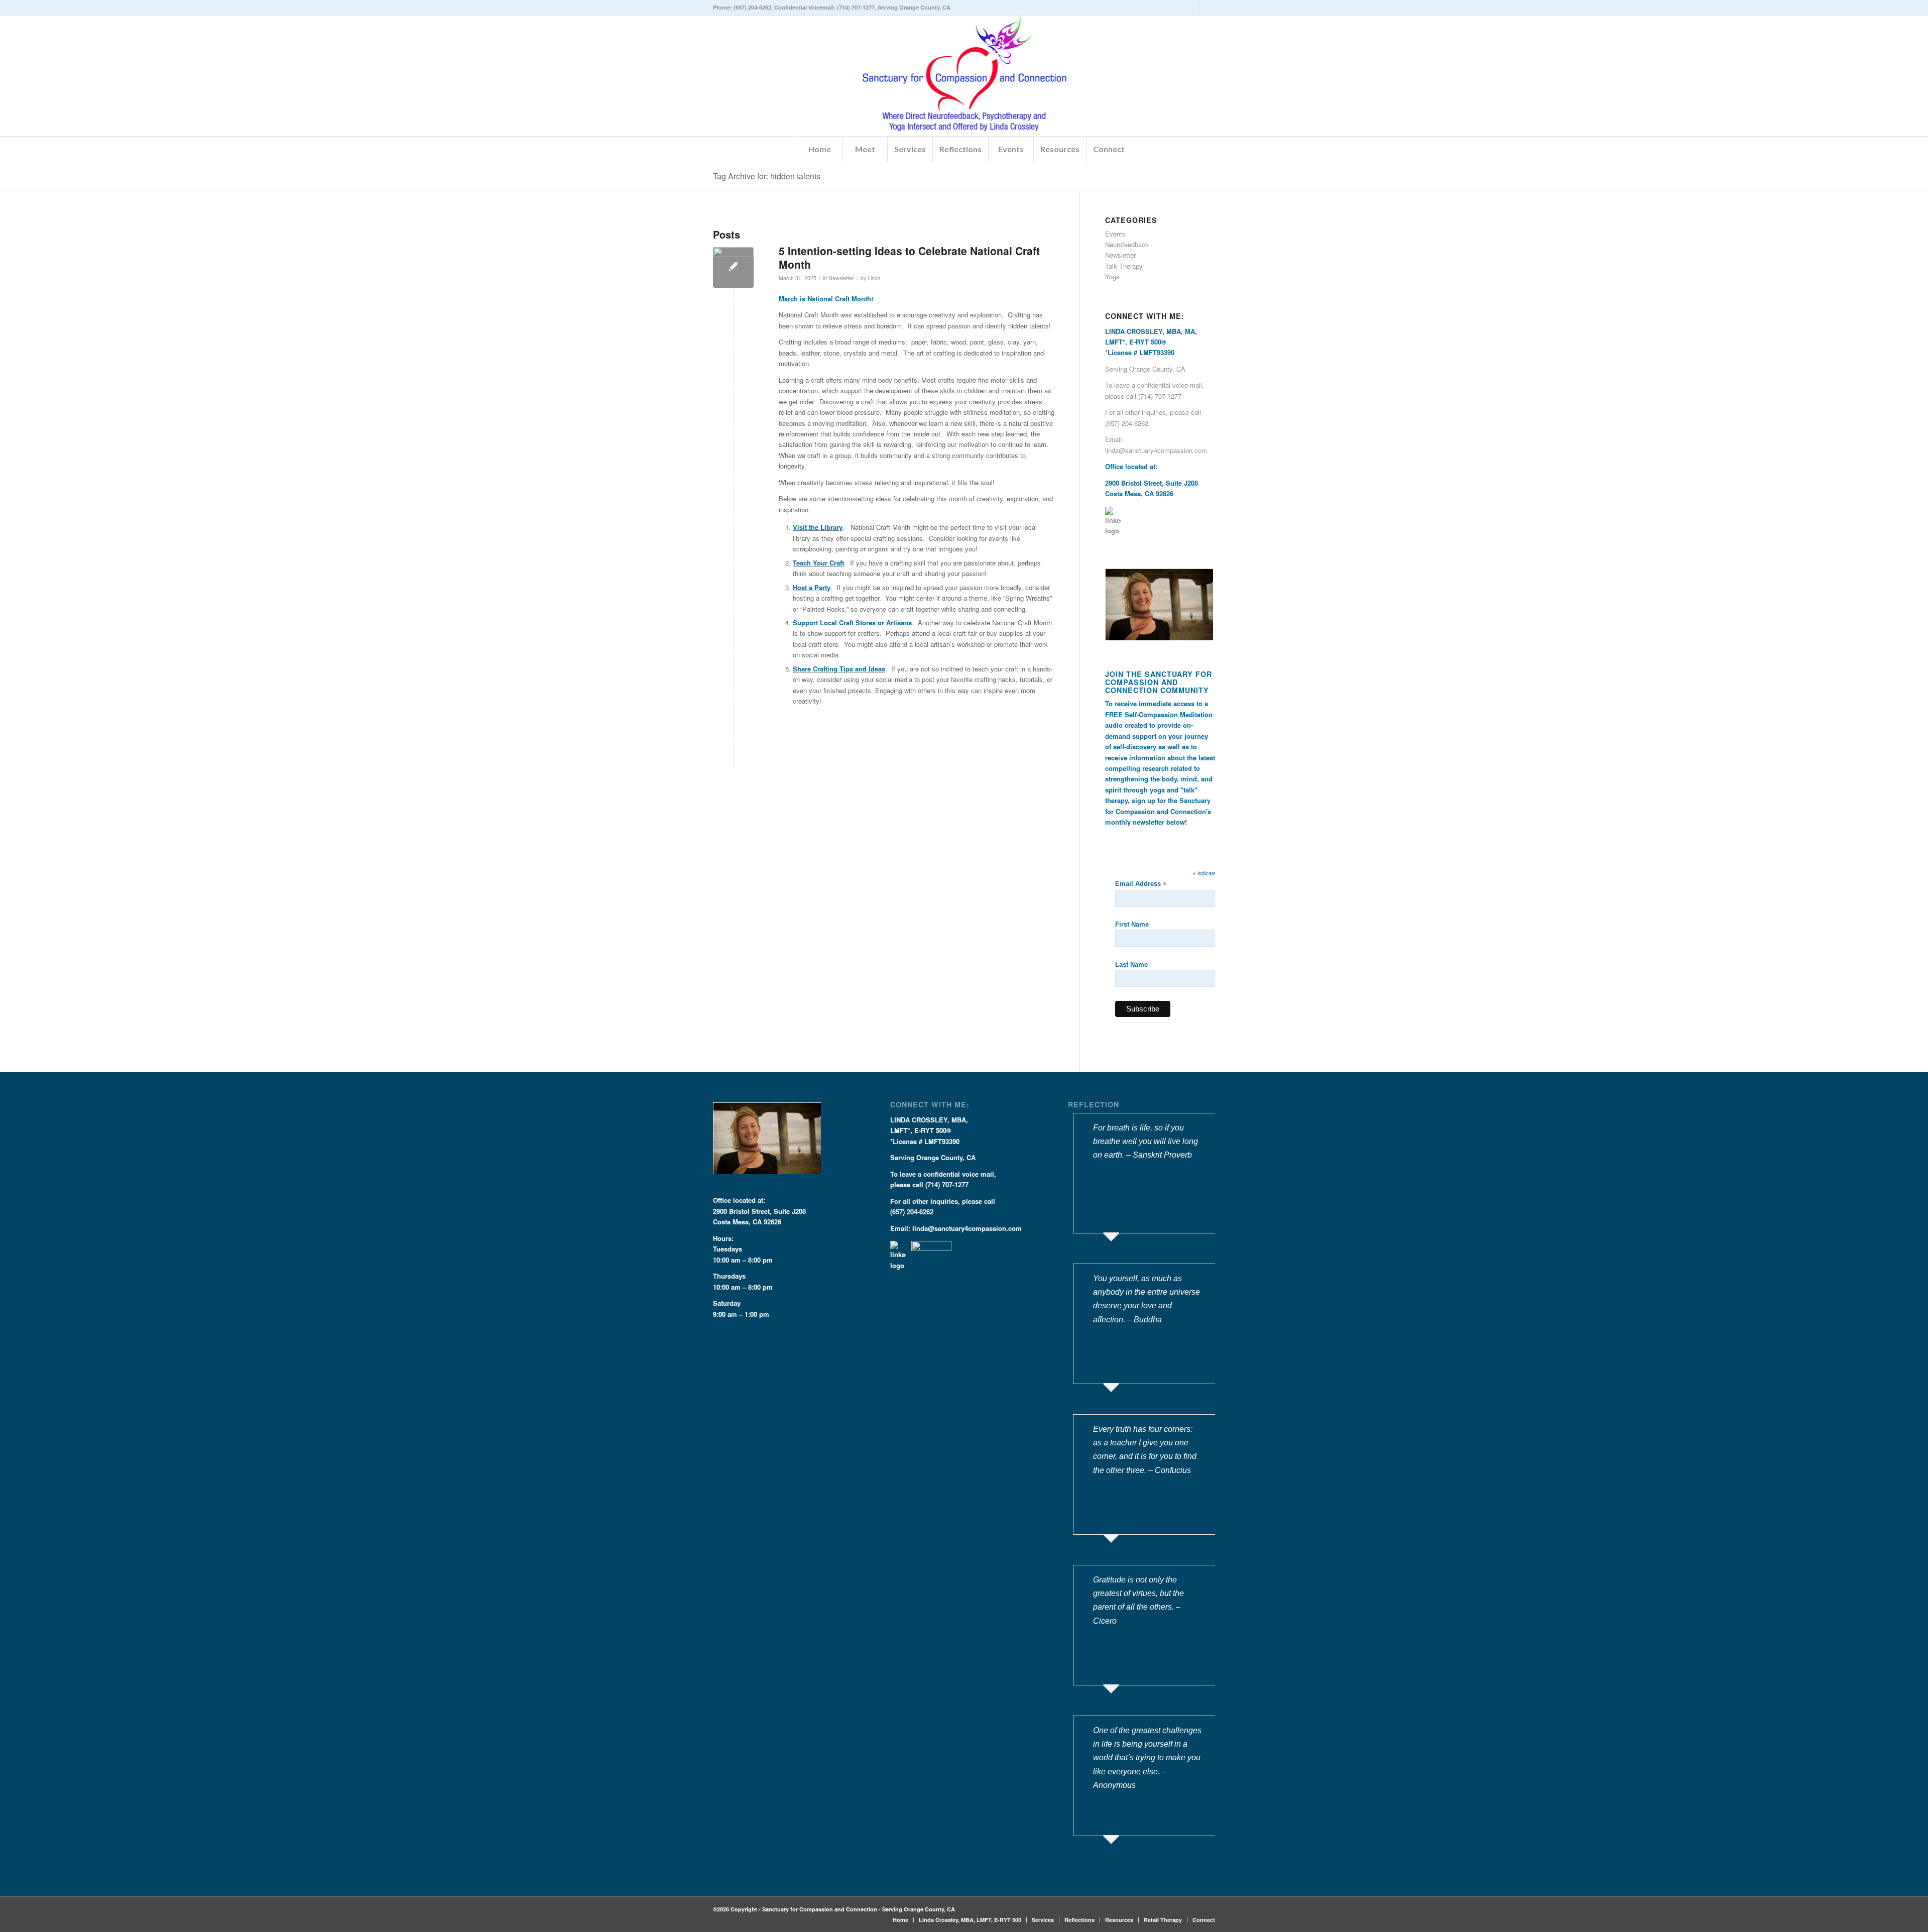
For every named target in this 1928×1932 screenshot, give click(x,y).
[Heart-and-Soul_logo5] (964, 76)
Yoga (1112, 276)
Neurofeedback (1127, 244)
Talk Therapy (1124, 266)
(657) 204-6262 (752, 7)
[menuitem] (819, 149)
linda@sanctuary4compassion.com (1156, 450)
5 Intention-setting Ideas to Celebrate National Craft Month (909, 257)
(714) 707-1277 (856, 7)
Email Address (1141, 884)
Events (1115, 234)
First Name (1132, 924)
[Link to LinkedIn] (1192, 8)
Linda (874, 278)
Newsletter (841, 278)
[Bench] (733, 267)
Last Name (1131, 964)
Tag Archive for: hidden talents (767, 176)
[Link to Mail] (1208, 8)
